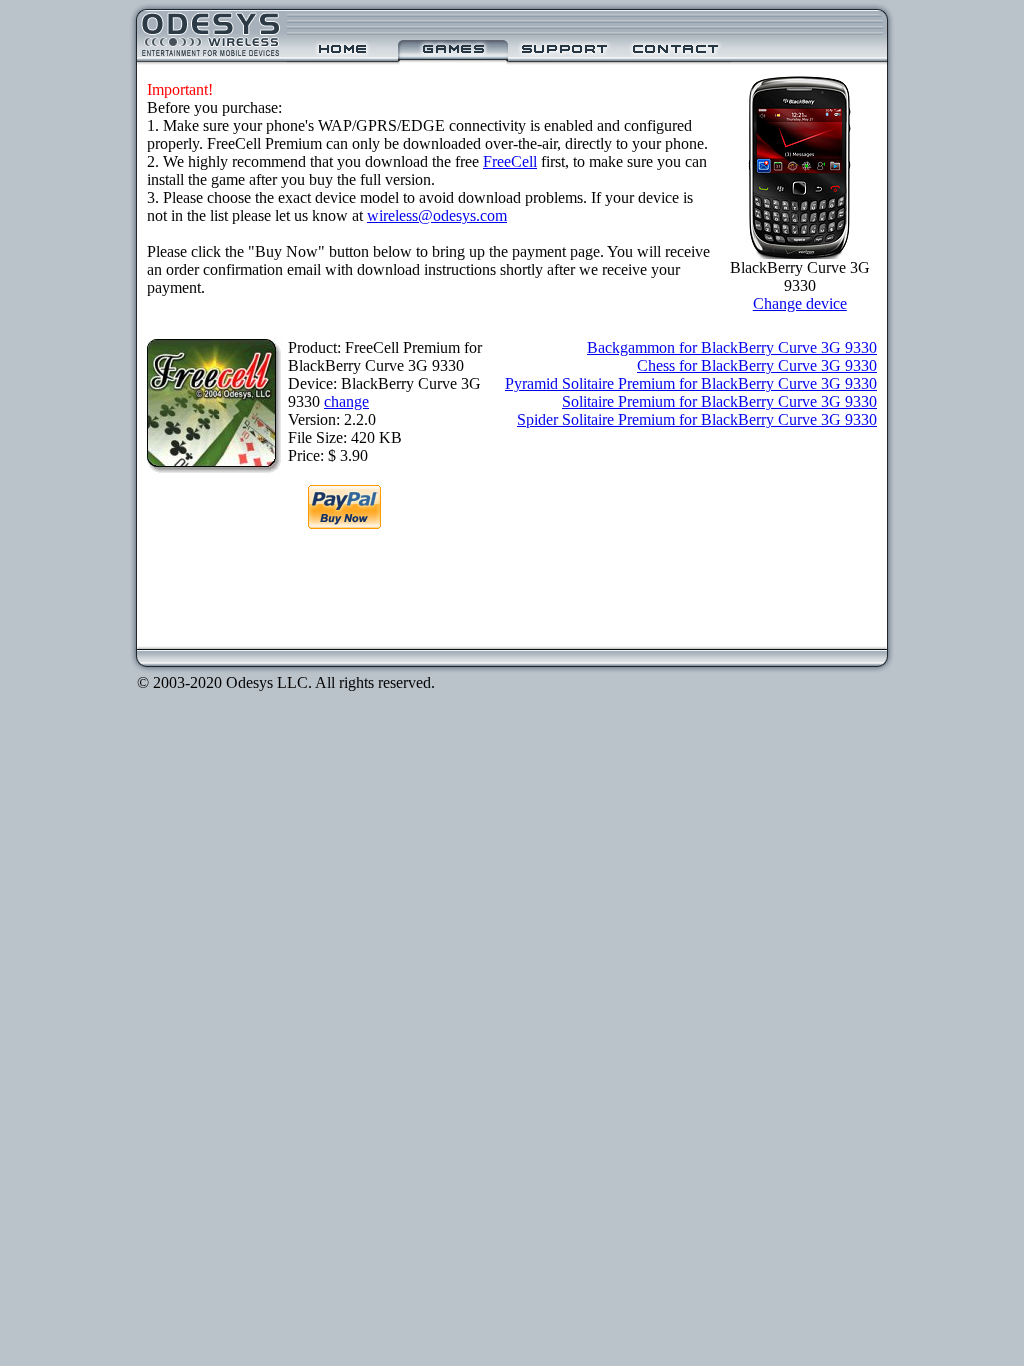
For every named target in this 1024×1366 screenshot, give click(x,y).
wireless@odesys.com (437, 215)
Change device (800, 303)
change (346, 401)
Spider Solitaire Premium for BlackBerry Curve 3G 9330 (697, 419)
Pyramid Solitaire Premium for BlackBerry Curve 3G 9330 (691, 383)
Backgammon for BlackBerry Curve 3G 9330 (732, 347)
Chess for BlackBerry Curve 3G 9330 (757, 365)
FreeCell (510, 161)
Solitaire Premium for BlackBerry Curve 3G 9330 (719, 401)
